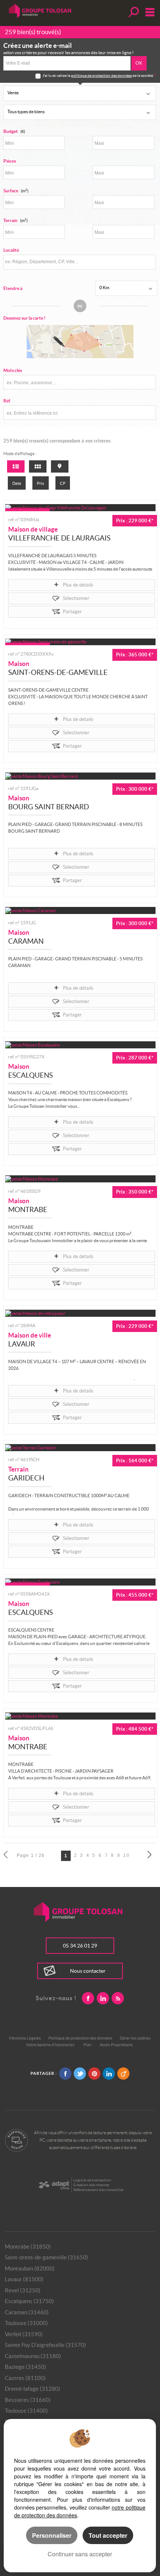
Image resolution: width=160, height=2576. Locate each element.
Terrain (15, 220)
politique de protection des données (101, 76)
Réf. (7, 401)
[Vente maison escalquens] (81, 1045)
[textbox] (78, 262)
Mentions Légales (25, 2038)
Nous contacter (88, 1971)
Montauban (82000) (30, 2268)
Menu (148, 12)
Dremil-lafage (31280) (33, 2389)
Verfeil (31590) (24, 2334)
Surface (16, 191)
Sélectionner (76, 598)
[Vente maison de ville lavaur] (81, 1313)
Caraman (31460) (27, 2312)
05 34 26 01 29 (80, 1946)
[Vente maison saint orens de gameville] (81, 642)
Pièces (10, 161)
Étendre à (13, 288)
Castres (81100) (25, 2378)
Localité (11, 250)
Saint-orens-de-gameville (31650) (47, 2257)
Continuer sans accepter (80, 2554)
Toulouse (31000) (26, 2323)
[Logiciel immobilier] (54, 2185)
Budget (11, 131)
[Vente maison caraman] (81, 910)
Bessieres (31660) (28, 2400)
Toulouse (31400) (26, 2411)
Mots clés (13, 370)
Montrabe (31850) (28, 2247)
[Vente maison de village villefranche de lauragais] (81, 508)
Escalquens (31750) (29, 2301)
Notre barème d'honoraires (51, 2045)
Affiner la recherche (133, 12)
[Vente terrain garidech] (81, 1448)
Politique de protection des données (80, 2038)
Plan (87, 2045)
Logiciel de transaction (92, 2180)
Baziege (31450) (25, 2367)
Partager (72, 612)
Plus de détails (78, 585)
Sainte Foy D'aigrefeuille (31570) (45, 2345)
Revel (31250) (23, 2290)
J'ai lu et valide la (57, 76)
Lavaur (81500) (24, 2279)
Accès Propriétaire (116, 2045)
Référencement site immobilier (99, 2190)
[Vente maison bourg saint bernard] (81, 776)
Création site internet (91, 2185)
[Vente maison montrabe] (81, 1179)
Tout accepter (108, 2535)
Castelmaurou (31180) (33, 2356)
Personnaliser (52, 2535)
